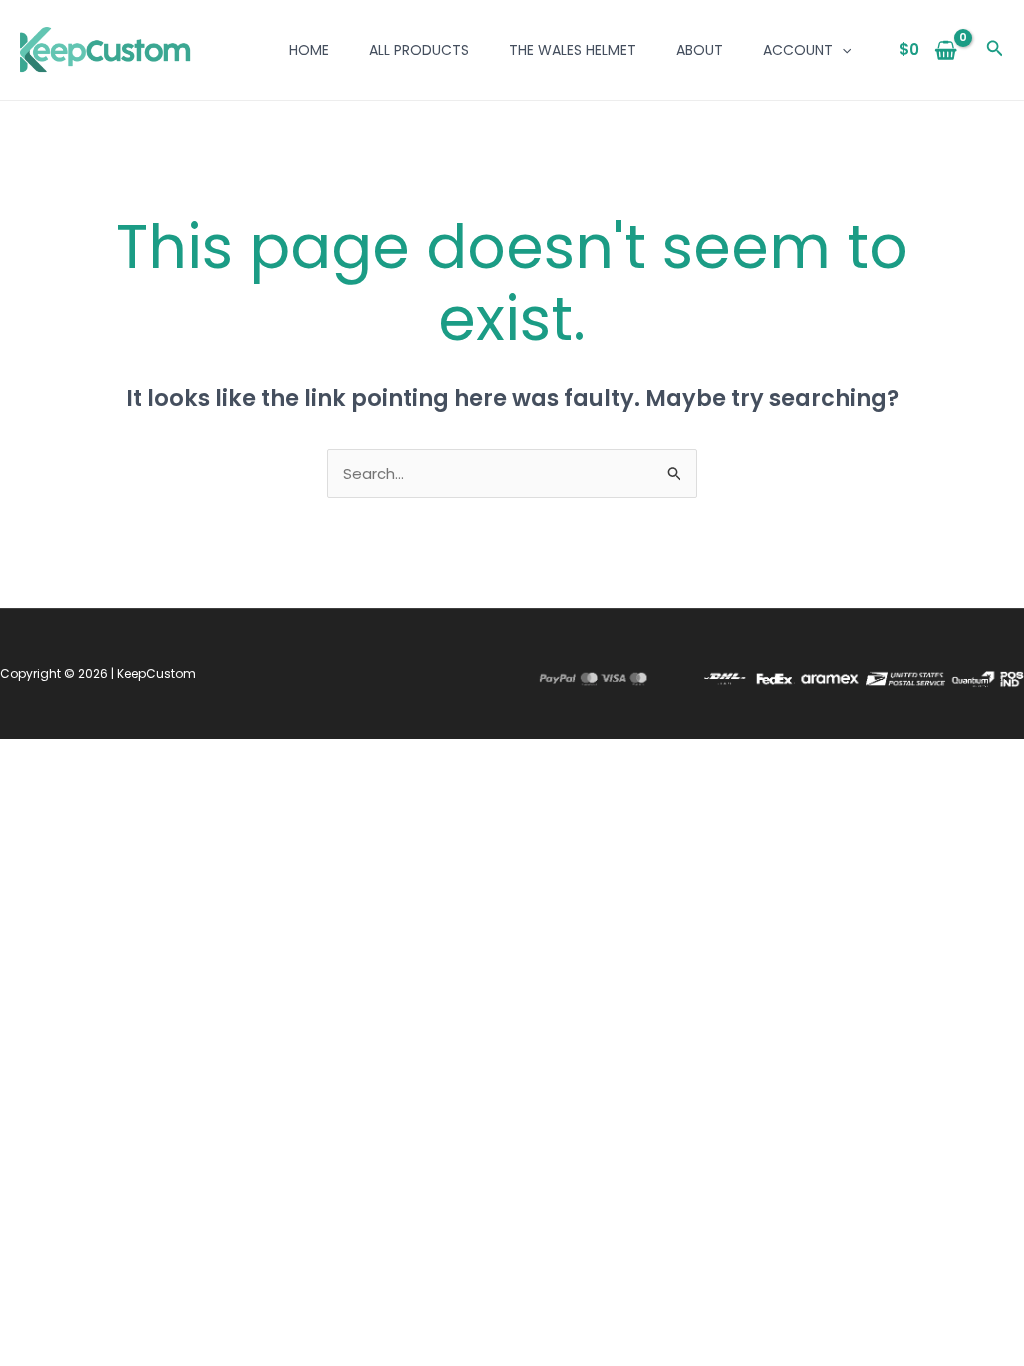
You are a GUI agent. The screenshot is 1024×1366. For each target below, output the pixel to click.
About (699, 50)
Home (309, 50)
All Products (419, 50)
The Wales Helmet (572, 50)
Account (798, 50)
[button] (842, 50)
